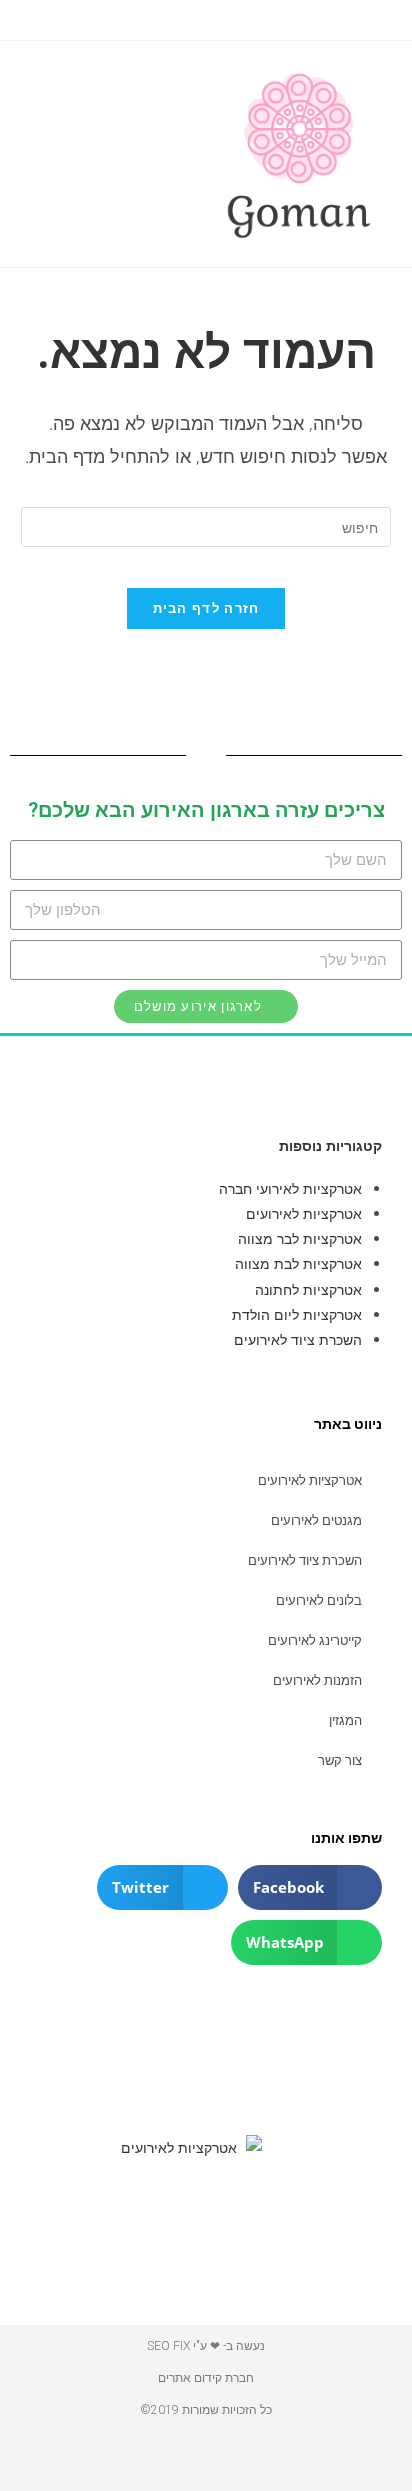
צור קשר (340, 1760)
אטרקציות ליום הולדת (297, 1314)
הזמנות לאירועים (317, 1680)
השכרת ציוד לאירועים (298, 1339)
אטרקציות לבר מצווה (300, 1238)
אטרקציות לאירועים (304, 1213)
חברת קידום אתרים (206, 2378)
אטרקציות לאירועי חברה (290, 1188)
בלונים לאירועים (319, 1600)
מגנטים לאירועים (316, 1520)
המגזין (345, 1720)
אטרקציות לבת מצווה (298, 1263)
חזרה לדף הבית (206, 608)
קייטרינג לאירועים (315, 1640)
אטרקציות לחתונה (308, 1289)
